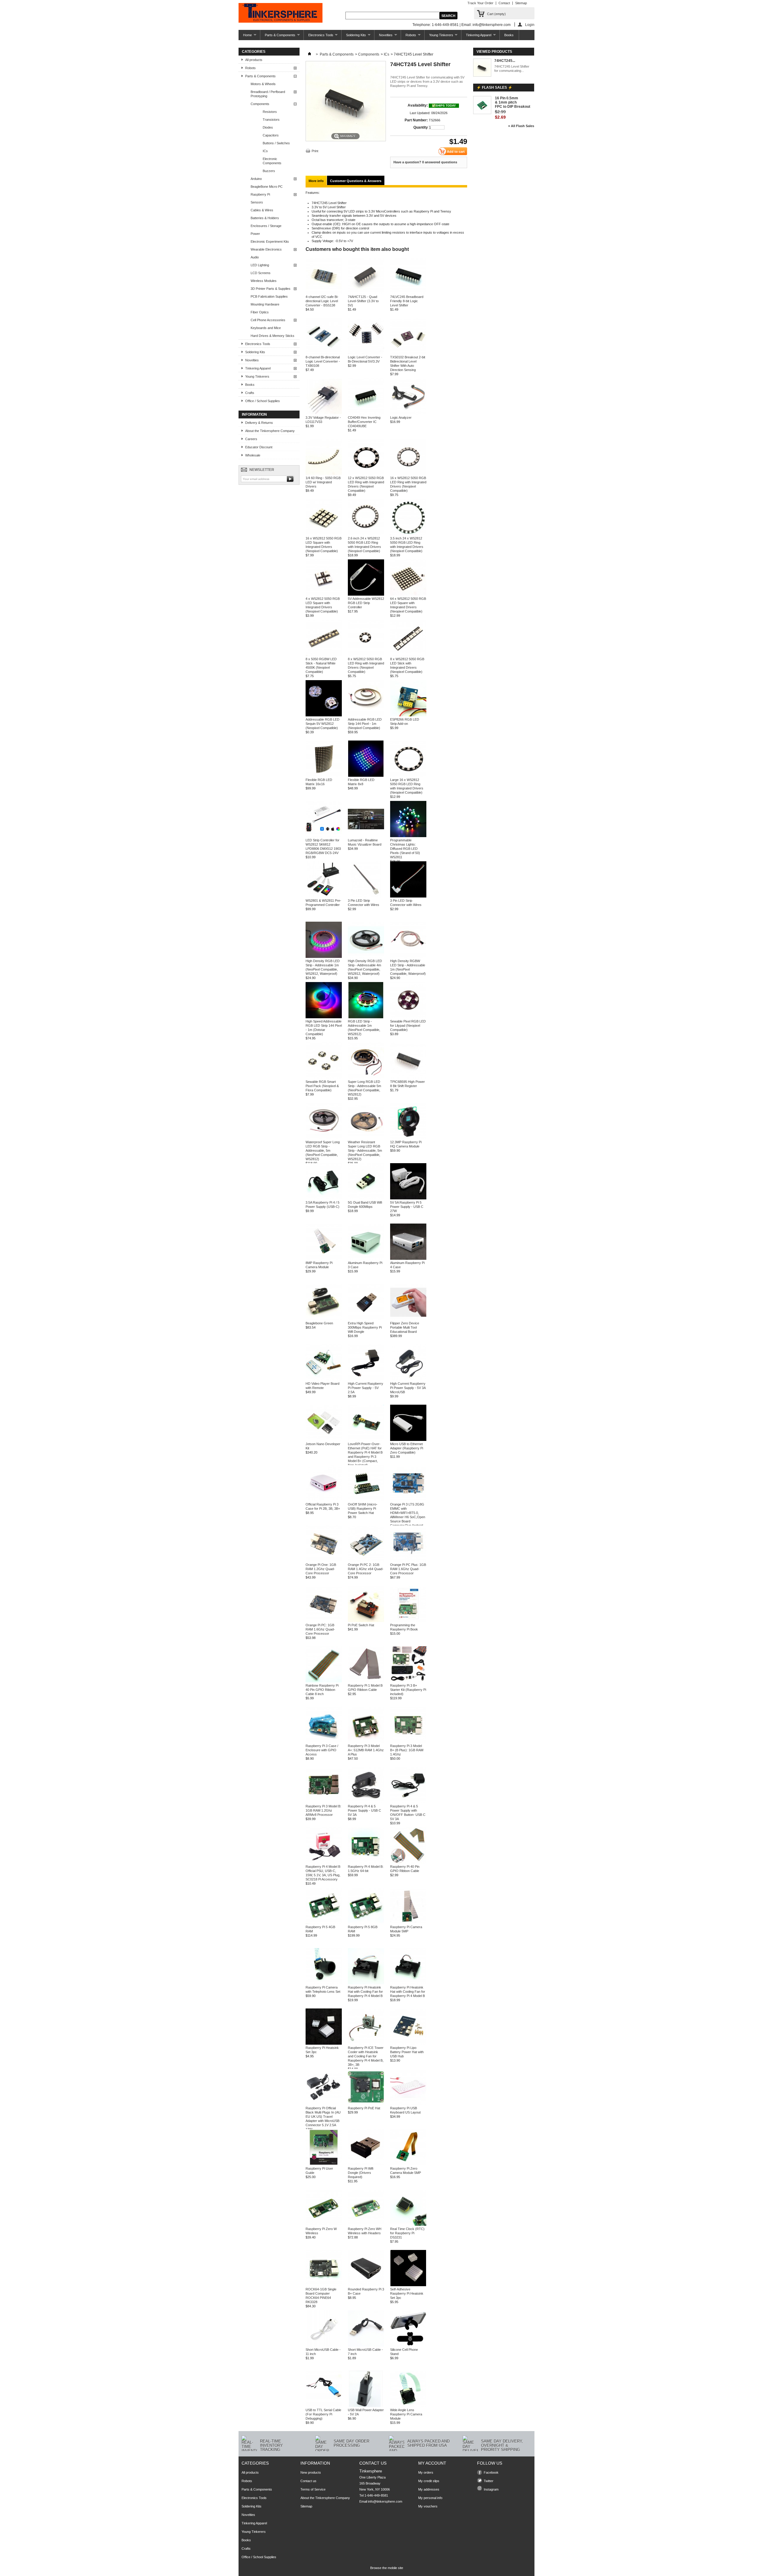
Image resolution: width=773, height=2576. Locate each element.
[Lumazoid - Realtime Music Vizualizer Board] (366, 836)
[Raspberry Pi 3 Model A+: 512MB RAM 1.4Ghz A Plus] (366, 1742)
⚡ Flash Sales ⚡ (494, 88)
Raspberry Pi (260, 194)
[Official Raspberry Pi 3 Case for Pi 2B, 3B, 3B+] (324, 1500)
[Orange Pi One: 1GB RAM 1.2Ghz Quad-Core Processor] (324, 1560)
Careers (251, 439)
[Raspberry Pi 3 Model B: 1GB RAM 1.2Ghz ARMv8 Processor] (324, 1802)
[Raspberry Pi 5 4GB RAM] (324, 1923)
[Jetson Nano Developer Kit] (324, 1440)
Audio (255, 257)
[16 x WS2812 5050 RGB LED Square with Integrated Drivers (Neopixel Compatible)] (324, 534)
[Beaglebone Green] (324, 1319)
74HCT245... (505, 61)
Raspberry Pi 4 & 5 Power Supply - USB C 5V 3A (364, 1810)
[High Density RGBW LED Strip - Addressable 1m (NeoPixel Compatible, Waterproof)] (408, 957)
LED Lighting (260, 265)
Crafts (250, 393)
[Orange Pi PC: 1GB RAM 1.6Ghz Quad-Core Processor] (324, 1621)
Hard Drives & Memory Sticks (273, 336)
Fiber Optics (260, 312)
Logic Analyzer (401, 418)
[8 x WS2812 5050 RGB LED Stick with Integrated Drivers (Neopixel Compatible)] (408, 655)
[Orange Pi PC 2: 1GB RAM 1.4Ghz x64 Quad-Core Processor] (366, 1560)
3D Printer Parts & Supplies (271, 289)
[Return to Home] (310, 54)
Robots (409, 37)
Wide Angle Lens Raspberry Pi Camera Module (406, 2414)
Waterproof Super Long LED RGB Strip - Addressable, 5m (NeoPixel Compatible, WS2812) (323, 1150)
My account (432, 2463)
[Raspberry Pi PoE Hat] (366, 2104)
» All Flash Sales (521, 126)
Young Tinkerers (439, 37)
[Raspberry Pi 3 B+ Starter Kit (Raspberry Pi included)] (408, 1681)
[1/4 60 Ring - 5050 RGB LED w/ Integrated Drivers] (324, 474)
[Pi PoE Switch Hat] (366, 1621)
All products (254, 60)
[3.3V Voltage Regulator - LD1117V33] (324, 413)
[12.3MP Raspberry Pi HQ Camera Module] (408, 1138)
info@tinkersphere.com (385, 2501)
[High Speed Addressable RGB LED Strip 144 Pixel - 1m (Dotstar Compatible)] (324, 1017)
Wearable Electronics (266, 249)
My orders (426, 2472)
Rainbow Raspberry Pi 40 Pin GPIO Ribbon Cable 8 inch (322, 1690)
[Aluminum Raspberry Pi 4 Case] (408, 1259)
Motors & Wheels (263, 84)
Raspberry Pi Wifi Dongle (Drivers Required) (361, 2173)
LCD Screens (261, 273)
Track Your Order (480, 3)
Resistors (270, 112)
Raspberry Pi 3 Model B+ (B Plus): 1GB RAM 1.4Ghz (407, 1750)
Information (254, 414)
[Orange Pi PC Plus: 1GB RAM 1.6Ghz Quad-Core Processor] (408, 1560)
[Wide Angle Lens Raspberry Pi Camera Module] (408, 2406)
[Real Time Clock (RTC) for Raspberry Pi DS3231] (408, 2225)
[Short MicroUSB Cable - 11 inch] (324, 2345)
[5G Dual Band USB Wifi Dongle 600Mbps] (366, 1198)
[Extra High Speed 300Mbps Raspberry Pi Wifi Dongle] (366, 1319)
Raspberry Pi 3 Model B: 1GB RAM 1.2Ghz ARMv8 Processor (323, 1810)
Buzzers (269, 171)
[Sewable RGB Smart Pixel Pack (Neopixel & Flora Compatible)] (324, 1077)
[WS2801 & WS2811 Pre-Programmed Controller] (324, 896)
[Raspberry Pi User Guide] (324, 2164)
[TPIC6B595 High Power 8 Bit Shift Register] (408, 1077)
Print (315, 151)
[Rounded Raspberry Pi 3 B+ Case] (366, 2285)
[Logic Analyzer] (408, 413)
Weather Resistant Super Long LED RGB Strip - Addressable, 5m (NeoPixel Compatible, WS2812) (365, 1150)
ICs (265, 151)
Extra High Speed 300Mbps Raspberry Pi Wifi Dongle (365, 1327)
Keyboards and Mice (266, 328)
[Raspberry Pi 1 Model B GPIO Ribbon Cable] (366, 1681)
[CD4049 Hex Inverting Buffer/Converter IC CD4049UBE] (366, 413)
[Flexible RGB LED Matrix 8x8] (366, 776)
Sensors (257, 202)
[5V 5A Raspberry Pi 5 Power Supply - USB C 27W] (408, 1198)
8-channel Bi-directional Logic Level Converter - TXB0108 (323, 361)
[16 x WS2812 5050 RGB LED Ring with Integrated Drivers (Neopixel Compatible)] (408, 474)
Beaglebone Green (319, 1323)
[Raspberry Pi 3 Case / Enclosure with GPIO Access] (324, 1742)
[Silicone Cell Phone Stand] (408, 2345)
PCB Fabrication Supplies (269, 296)
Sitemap (521, 3)
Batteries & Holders (265, 218)
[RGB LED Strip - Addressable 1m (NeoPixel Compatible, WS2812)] (366, 1017)
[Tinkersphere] (281, 13)
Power (255, 234)
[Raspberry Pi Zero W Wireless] (324, 2225)
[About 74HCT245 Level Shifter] (482, 68)
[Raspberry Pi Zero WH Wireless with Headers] (366, 2225)
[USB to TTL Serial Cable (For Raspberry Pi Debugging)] (324, 2406)
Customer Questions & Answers (356, 181)
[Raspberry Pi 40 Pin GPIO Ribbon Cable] (408, 1862)
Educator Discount (259, 447)
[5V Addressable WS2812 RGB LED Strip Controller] (366, 594)
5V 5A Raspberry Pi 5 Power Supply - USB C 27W (407, 1207)
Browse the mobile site (387, 2568)
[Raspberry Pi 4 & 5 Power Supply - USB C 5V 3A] (366, 1802)
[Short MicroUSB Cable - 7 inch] (366, 2345)
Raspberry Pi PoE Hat (364, 2108)
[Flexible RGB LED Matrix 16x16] (324, 776)
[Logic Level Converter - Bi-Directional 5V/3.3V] (366, 353)
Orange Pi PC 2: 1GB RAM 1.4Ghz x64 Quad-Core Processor (366, 1569)
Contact (504, 3)
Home (245, 37)
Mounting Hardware (265, 304)
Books (509, 35)
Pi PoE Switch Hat (361, 1625)
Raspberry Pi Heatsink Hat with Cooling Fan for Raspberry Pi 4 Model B (365, 1992)
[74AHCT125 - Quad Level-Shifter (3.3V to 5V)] (366, 293)
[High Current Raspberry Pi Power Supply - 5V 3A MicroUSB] (408, 1379)
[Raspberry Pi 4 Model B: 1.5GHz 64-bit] (366, 1862)
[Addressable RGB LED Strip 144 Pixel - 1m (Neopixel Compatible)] (366, 715)
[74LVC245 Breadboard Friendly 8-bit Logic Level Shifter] (408, 293)
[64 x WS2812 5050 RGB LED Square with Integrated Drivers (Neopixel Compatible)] (408, 594)
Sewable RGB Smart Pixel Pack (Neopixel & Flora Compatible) (322, 1086)
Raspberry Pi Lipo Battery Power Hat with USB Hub (407, 2052)
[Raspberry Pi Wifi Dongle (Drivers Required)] (366, 2164)
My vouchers (428, 2506)
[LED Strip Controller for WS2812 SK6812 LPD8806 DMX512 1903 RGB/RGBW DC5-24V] (324, 836)
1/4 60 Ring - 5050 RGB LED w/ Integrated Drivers (323, 482)
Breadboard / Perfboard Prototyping (268, 94)
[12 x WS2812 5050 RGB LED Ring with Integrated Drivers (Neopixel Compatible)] (366, 474)
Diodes (268, 127)
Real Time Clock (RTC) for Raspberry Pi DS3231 (407, 2233)
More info (316, 181)
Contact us (308, 2481)
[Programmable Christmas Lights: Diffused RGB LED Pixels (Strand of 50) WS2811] (408, 836)
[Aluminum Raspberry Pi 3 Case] (366, 1259)
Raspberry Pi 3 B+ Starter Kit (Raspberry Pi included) (408, 1690)
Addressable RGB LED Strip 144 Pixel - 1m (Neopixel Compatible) (365, 724)
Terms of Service (313, 2489)
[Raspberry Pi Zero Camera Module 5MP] (408, 2164)
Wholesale (253, 455)
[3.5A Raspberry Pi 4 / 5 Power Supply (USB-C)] (324, 1198)
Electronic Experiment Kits (270, 242)
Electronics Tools (319, 37)
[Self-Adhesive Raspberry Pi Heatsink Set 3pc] (408, 2285)
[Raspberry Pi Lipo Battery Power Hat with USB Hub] (408, 2043)
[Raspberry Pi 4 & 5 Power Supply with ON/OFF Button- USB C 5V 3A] (408, 1802)
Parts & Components (278, 37)
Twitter (489, 2481)
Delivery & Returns (259, 423)
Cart (496, 14)
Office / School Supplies (263, 401)
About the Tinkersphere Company (270, 431)
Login (530, 25)
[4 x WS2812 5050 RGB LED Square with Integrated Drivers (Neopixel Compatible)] (324, 594)
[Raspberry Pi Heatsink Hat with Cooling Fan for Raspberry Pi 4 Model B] (366, 1983)
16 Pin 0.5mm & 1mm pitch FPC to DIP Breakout (513, 102)
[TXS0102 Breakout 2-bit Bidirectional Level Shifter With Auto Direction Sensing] (408, 353)
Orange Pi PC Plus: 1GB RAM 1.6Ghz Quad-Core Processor (408, 1569)
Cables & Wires (262, 210)
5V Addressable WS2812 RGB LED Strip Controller (366, 603)
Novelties (383, 37)
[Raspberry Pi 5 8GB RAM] (366, 1923)
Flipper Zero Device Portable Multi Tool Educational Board (405, 1327)
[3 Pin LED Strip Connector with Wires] (366, 896)
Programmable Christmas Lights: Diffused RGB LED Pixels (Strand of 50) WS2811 (405, 849)
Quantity (421, 127)
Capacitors (271, 135)
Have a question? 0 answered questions (425, 162)
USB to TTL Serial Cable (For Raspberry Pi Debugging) (323, 2414)
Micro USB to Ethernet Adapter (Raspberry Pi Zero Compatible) (407, 1448)
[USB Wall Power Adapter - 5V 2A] (366, 2406)
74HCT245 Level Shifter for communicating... (512, 69)
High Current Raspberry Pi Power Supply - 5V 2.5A (366, 1388)
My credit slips (429, 2481)
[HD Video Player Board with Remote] (324, 1379)
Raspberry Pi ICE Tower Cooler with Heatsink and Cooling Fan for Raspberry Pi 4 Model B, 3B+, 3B (366, 2056)
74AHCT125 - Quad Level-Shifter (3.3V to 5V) (363, 301)
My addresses (429, 2489)
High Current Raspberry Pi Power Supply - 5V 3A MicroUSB (408, 1388)
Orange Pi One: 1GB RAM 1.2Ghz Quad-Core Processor (321, 1569)
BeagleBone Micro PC (267, 187)
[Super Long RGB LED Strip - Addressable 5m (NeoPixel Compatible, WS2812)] (366, 1077)
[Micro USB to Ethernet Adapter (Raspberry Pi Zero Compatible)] (408, 1440)
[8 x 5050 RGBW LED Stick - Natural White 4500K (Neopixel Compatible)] (324, 655)
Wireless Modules (264, 281)
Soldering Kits (354, 37)
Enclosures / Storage (266, 226)
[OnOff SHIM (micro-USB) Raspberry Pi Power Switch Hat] (366, 1500)
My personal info (430, 2498)
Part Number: (416, 120)
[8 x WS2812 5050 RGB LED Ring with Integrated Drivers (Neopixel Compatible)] (366, 655)
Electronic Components (272, 161)
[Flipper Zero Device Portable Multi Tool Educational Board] (408, 1319)
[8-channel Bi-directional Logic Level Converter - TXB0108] (324, 353)
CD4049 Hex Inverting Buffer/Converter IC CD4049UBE (364, 422)
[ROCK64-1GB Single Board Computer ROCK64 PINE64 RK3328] (324, 2285)
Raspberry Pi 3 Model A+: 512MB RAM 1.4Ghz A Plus (366, 1750)
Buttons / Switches (276, 143)
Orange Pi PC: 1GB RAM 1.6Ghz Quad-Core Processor (320, 1629)
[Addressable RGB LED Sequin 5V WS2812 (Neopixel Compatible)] (324, 715)
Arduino (256, 179)
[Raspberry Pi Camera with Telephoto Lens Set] (324, 1983)
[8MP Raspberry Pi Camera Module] (324, 1259)
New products (311, 2472)
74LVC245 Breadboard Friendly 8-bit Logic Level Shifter (407, 301)
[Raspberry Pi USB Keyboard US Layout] (408, 2104)
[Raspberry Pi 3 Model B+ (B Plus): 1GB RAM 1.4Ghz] (408, 1742)
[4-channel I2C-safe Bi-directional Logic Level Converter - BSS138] (324, 293)
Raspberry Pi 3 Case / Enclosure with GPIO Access (322, 1750)
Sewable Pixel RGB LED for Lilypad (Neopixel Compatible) (408, 1026)
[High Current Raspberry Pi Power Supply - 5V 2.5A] (366, 1379)
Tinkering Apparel (476, 37)
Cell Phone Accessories (268, 320)
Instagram (491, 2489)
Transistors (271, 120)
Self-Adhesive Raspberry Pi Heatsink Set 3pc (407, 2293)
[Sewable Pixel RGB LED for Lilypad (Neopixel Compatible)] (408, 1017)
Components (260, 104)
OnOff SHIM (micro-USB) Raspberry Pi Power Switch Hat (363, 1509)
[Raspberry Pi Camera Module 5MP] (408, 1923)
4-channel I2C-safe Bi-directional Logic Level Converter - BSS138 (322, 301)
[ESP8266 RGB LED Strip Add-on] (408, 715)
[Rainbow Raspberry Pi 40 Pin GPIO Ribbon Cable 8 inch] (324, 1681)
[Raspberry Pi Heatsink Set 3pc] (324, 2043)
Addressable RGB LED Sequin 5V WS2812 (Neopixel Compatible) (322, 724)
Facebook (491, 2472)
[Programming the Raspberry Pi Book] (408, 1621)
